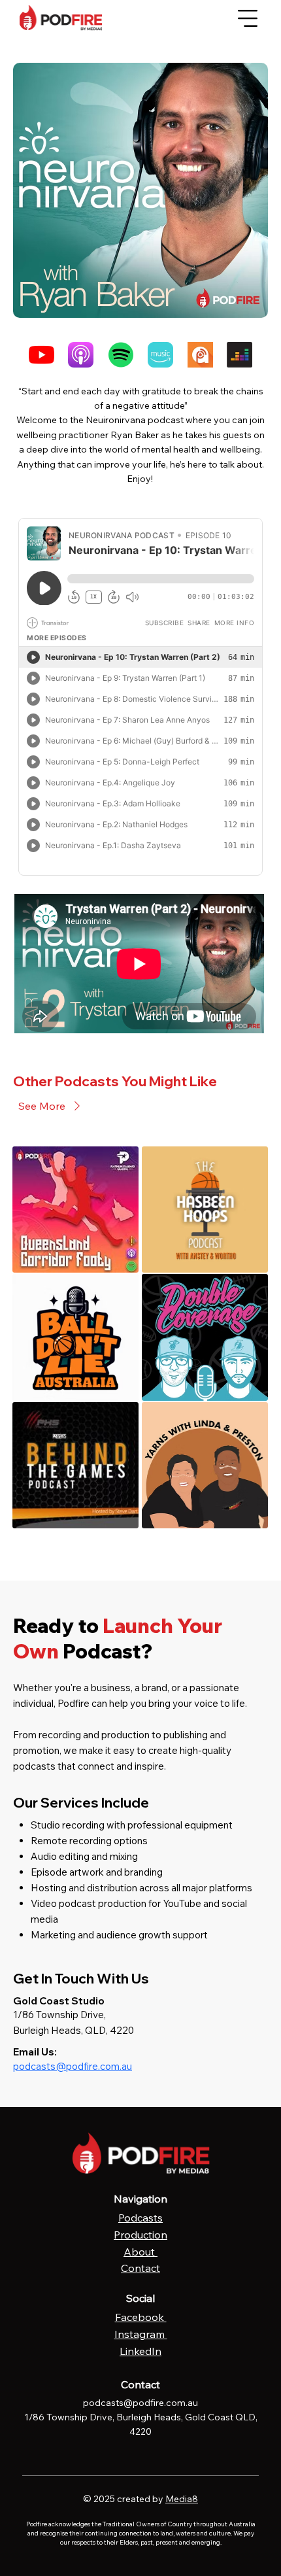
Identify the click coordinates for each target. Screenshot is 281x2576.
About (140, 2252)
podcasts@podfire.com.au (73, 2066)
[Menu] (248, 18)
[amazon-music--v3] (160, 355)
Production (140, 2235)
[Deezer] (240, 355)
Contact (140, 2268)
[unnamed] (200, 355)
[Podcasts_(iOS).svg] (81, 355)
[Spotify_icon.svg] (121, 355)
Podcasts (140, 2218)
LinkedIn (140, 2351)
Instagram (141, 2334)
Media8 (182, 2499)
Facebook (141, 2317)
